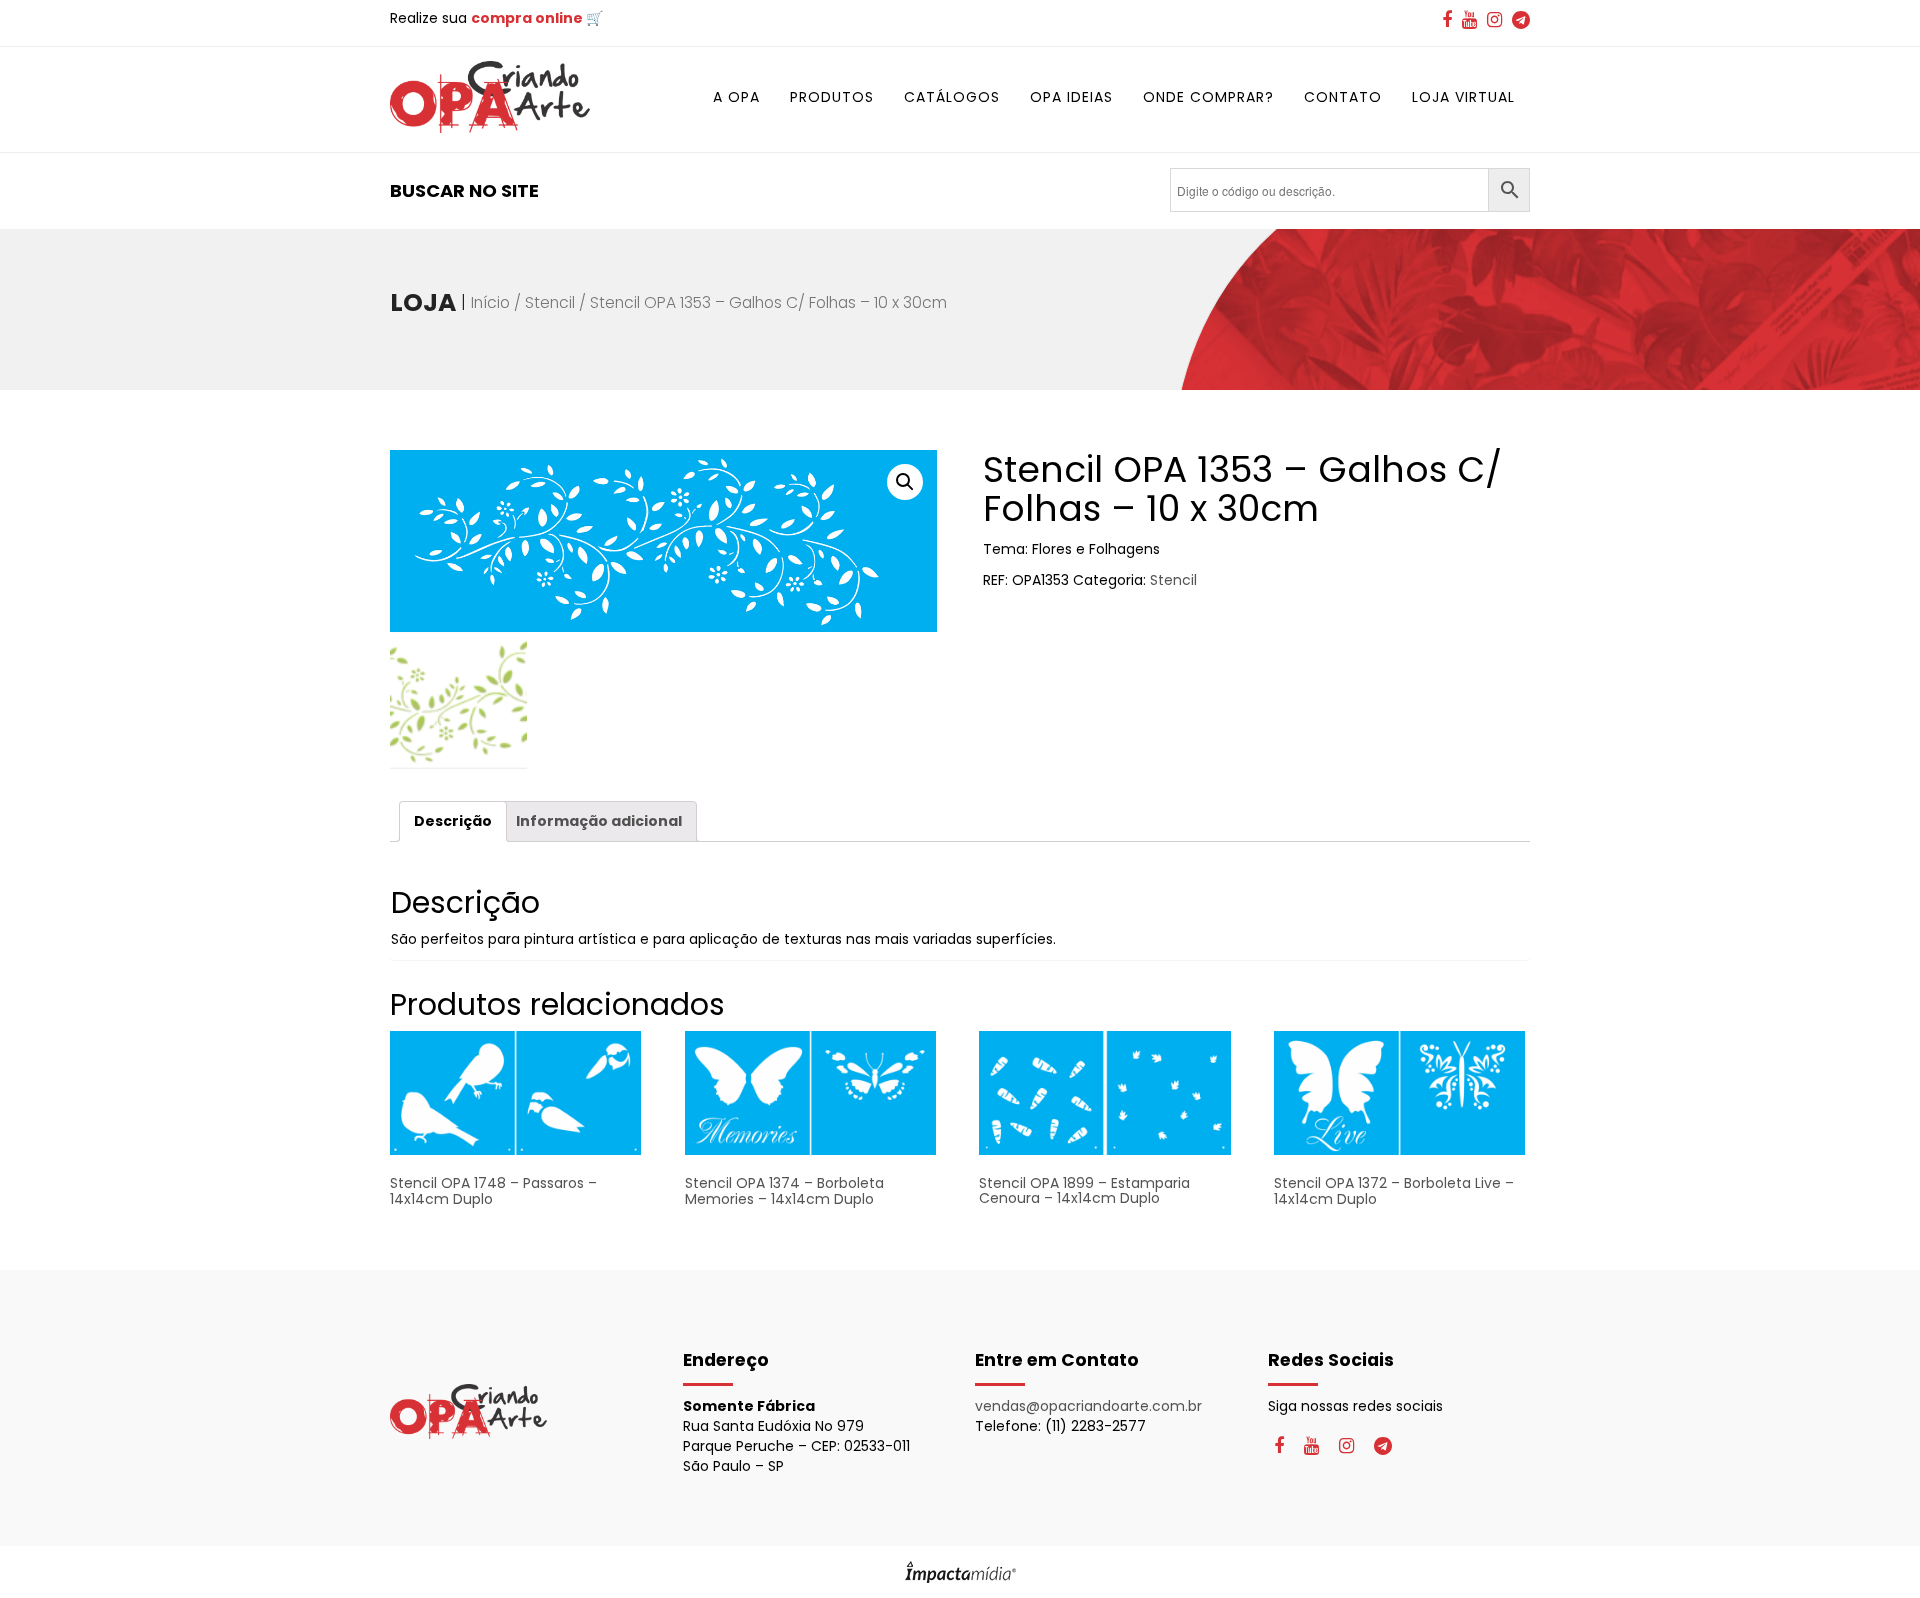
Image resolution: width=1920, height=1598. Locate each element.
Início (490, 302)
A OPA (736, 97)
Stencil (550, 302)
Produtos (832, 97)
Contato (1343, 97)
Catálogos (952, 97)
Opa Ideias (1071, 97)
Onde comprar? (1208, 97)
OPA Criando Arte (490, 97)
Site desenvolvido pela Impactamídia (960, 1572)
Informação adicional (599, 821)
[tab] (453, 821)
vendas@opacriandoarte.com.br (1088, 1406)
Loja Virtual (1463, 97)
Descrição (453, 821)
